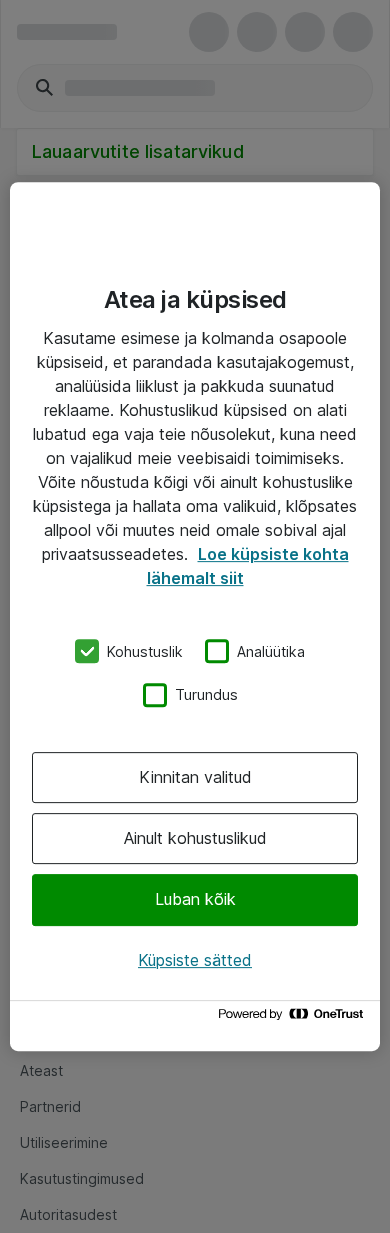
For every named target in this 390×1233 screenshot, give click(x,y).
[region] (195, 617)
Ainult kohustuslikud (195, 838)
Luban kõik (195, 900)
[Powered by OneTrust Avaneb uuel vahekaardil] (294, 1018)
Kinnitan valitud (195, 777)
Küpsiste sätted (195, 960)
